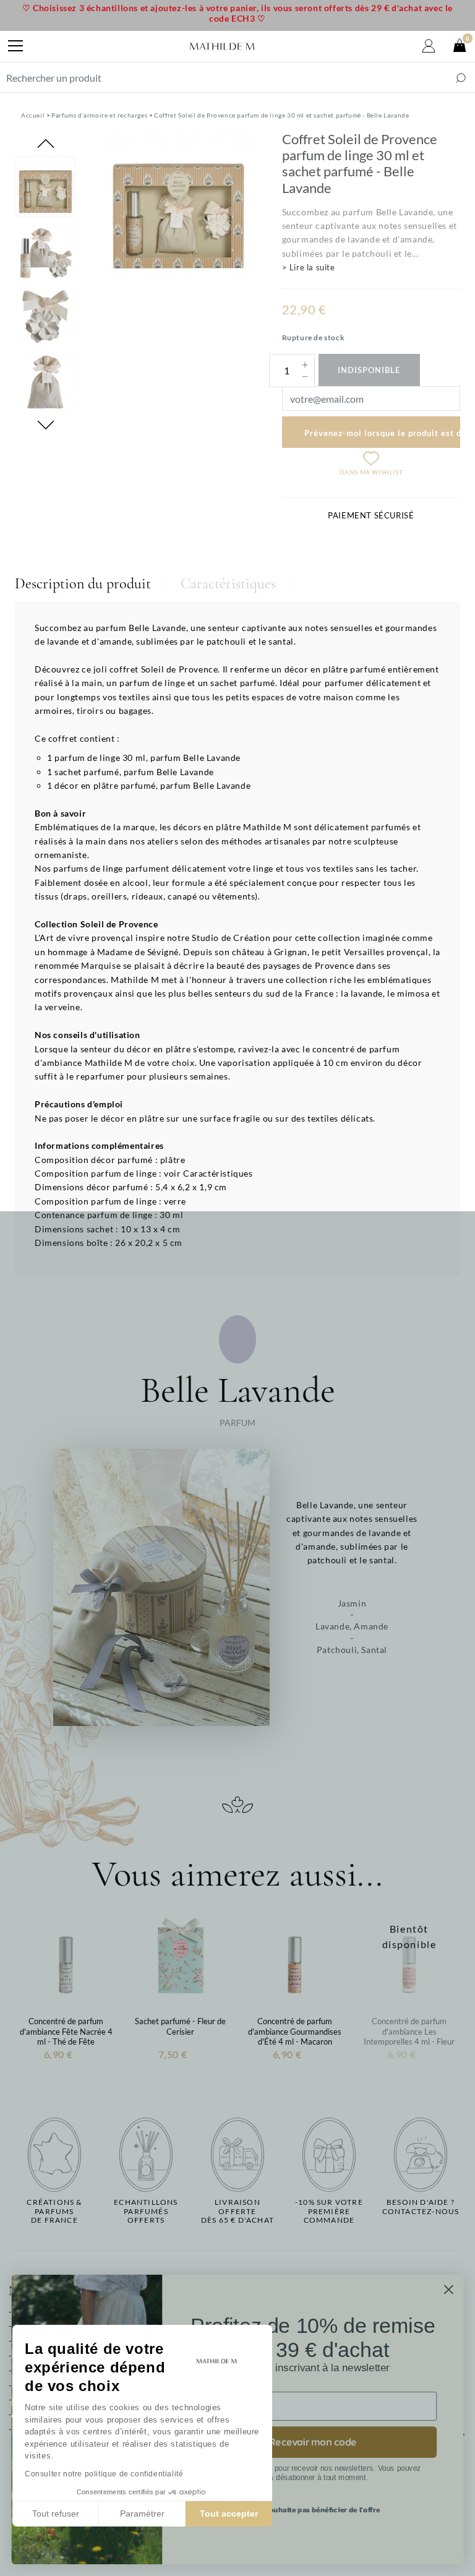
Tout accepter (229, 2514)
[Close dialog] (449, 2289)
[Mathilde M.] (222, 46)
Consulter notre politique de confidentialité (104, 2474)
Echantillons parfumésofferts (146, 2211)
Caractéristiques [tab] (228, 584)
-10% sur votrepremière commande (329, 2211)
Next (46, 425)
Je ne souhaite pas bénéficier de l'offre (313, 2510)
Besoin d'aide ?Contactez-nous (421, 2207)
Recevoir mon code (313, 2442)
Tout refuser (56, 2514)
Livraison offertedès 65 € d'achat (237, 2211)
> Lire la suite (309, 267)
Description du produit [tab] (83, 584)
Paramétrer (142, 2514)
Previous (46, 144)
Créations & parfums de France (54, 2211)
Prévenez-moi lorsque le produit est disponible (382, 433)
